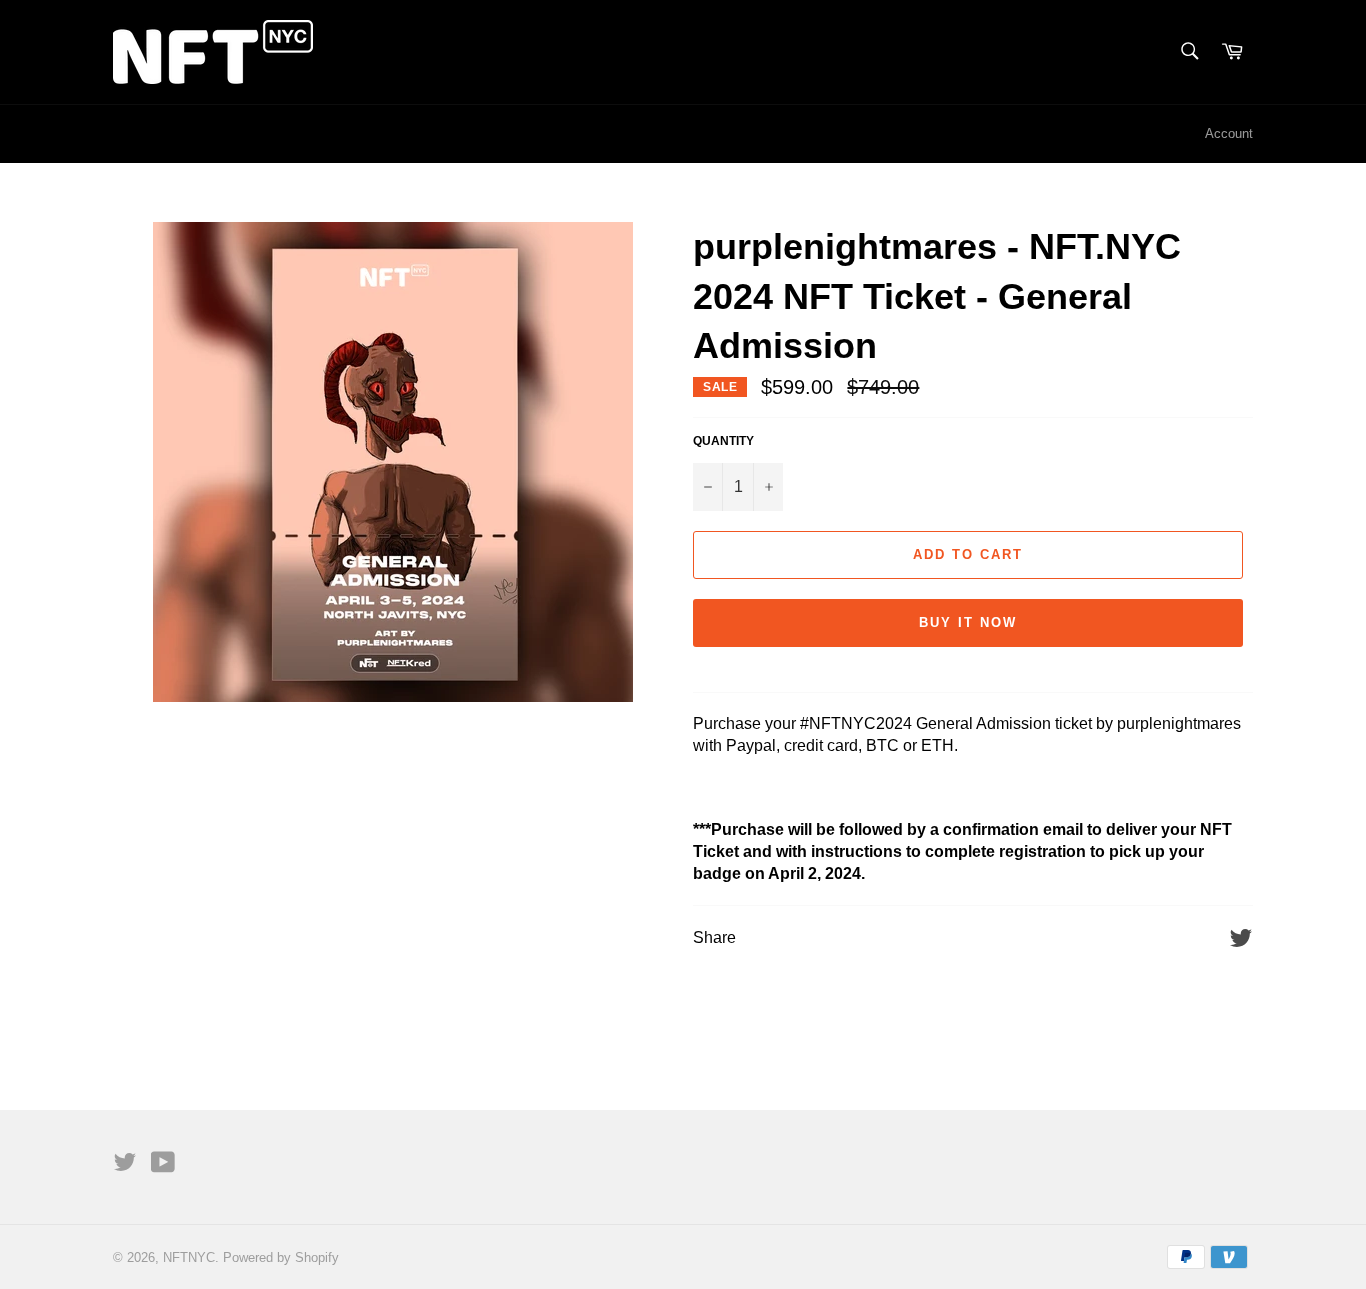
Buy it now (968, 622)
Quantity (723, 441)
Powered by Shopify (281, 1257)
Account (1229, 133)
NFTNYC (189, 1257)
